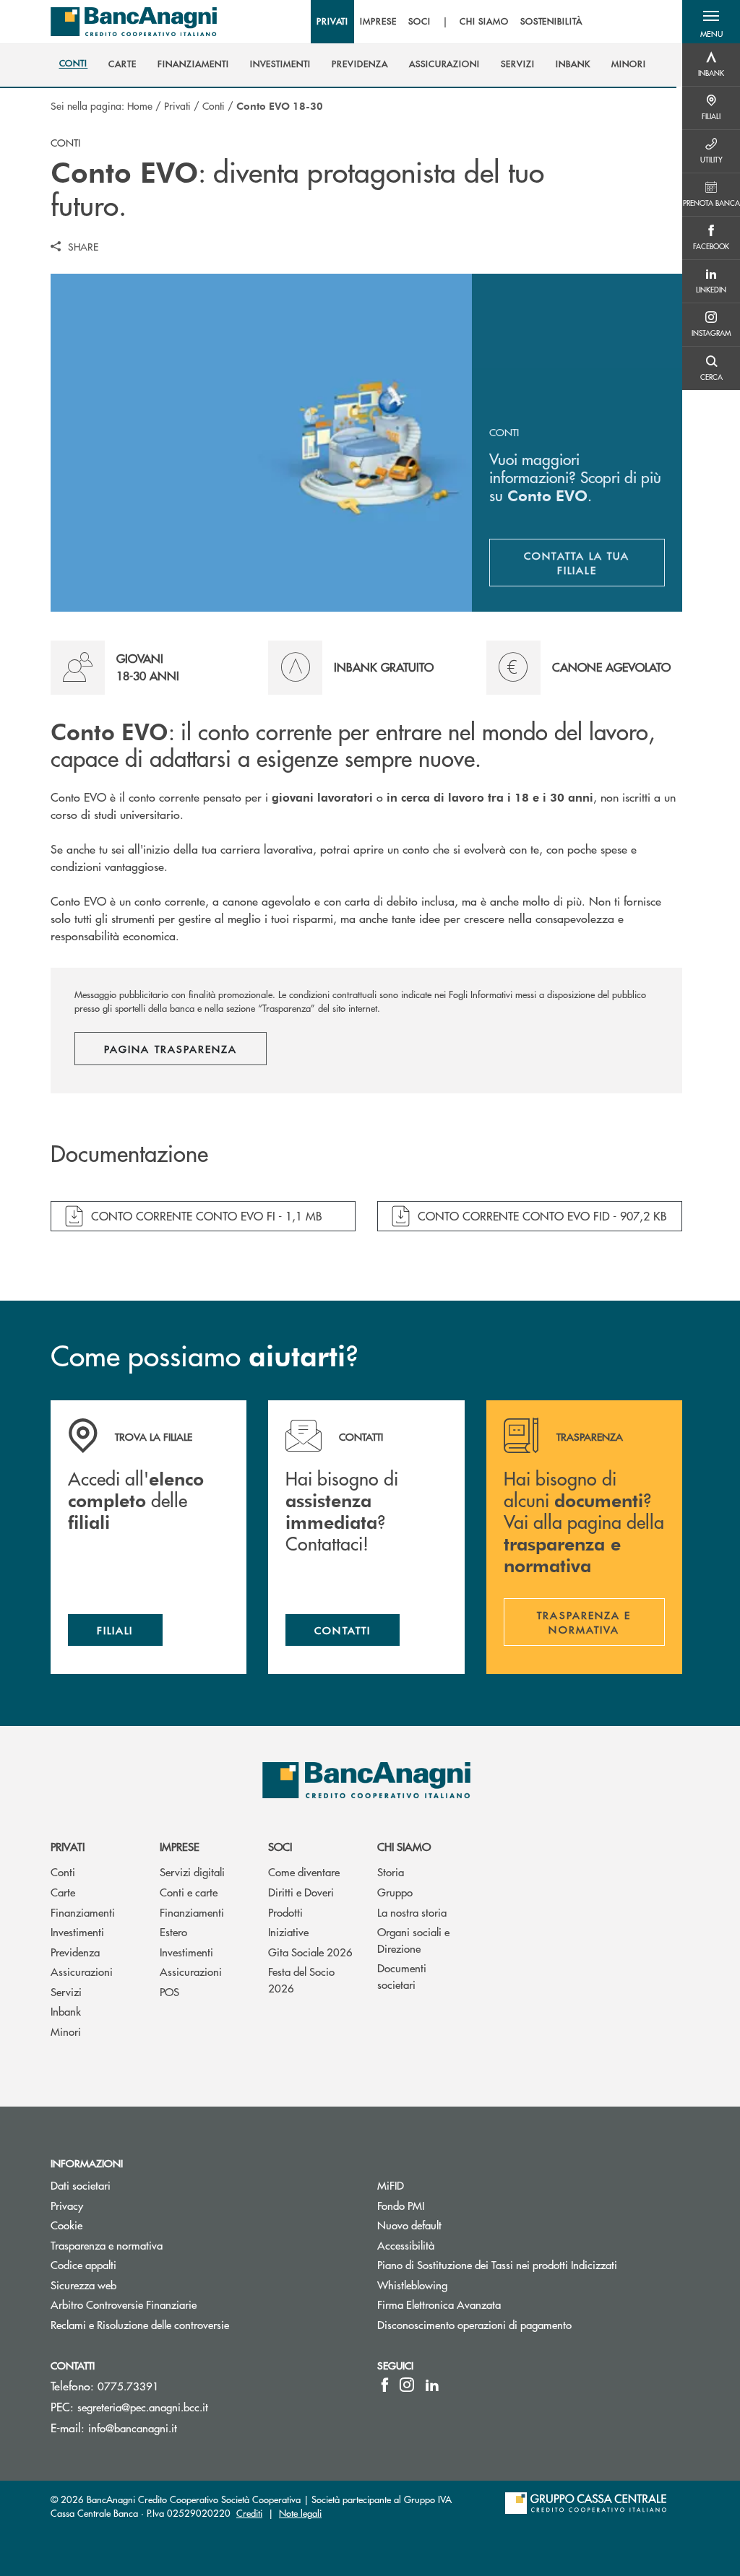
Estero (173, 1931)
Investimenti (77, 1931)
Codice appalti (83, 2264)
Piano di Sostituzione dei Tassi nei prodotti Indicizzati (497, 2264)
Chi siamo (404, 1846)
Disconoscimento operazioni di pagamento (474, 2324)
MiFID (391, 2185)
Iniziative (288, 1931)
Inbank (66, 2011)
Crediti (249, 2513)
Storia (391, 1872)
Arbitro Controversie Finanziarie (178, 2304)
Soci (280, 1846)
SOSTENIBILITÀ (551, 22)
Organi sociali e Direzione (413, 1940)
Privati (177, 105)
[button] (711, 22)
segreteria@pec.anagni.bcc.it (143, 2407)
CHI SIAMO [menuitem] (484, 22)
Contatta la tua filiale (594, 563)
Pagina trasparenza (171, 1049)
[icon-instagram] (407, 2385)
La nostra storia (412, 1912)
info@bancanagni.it (133, 2428)
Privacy (67, 2205)
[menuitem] (74, 64)
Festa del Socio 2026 (301, 1979)
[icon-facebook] (385, 2385)
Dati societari (81, 2185)
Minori (66, 2031)
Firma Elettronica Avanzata (439, 2304)
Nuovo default (409, 2225)
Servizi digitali (192, 1872)
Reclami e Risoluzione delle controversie (140, 2324)
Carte (63, 1892)
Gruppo (395, 1892)
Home (140, 105)
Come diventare (304, 1872)
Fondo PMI (455, 2205)
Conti (214, 105)
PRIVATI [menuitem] (333, 22)
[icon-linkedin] (432, 2385)
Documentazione (129, 1154)
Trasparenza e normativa (161, 2245)
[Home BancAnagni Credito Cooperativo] (134, 22)
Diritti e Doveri (301, 1892)
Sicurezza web (83, 2285)
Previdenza (75, 1952)
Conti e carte (189, 1892)
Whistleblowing (412, 2285)
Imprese (180, 1846)
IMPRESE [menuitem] (378, 22)
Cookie (66, 2225)
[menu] (449, 22)
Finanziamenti (83, 1912)
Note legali (300, 2513)
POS (169, 1991)
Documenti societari (402, 1976)
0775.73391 (128, 2386)
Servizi (66, 1991)
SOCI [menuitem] (420, 22)
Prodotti (285, 1912)
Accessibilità (406, 2245)
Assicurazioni (82, 1971)
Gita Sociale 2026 (310, 1952)
